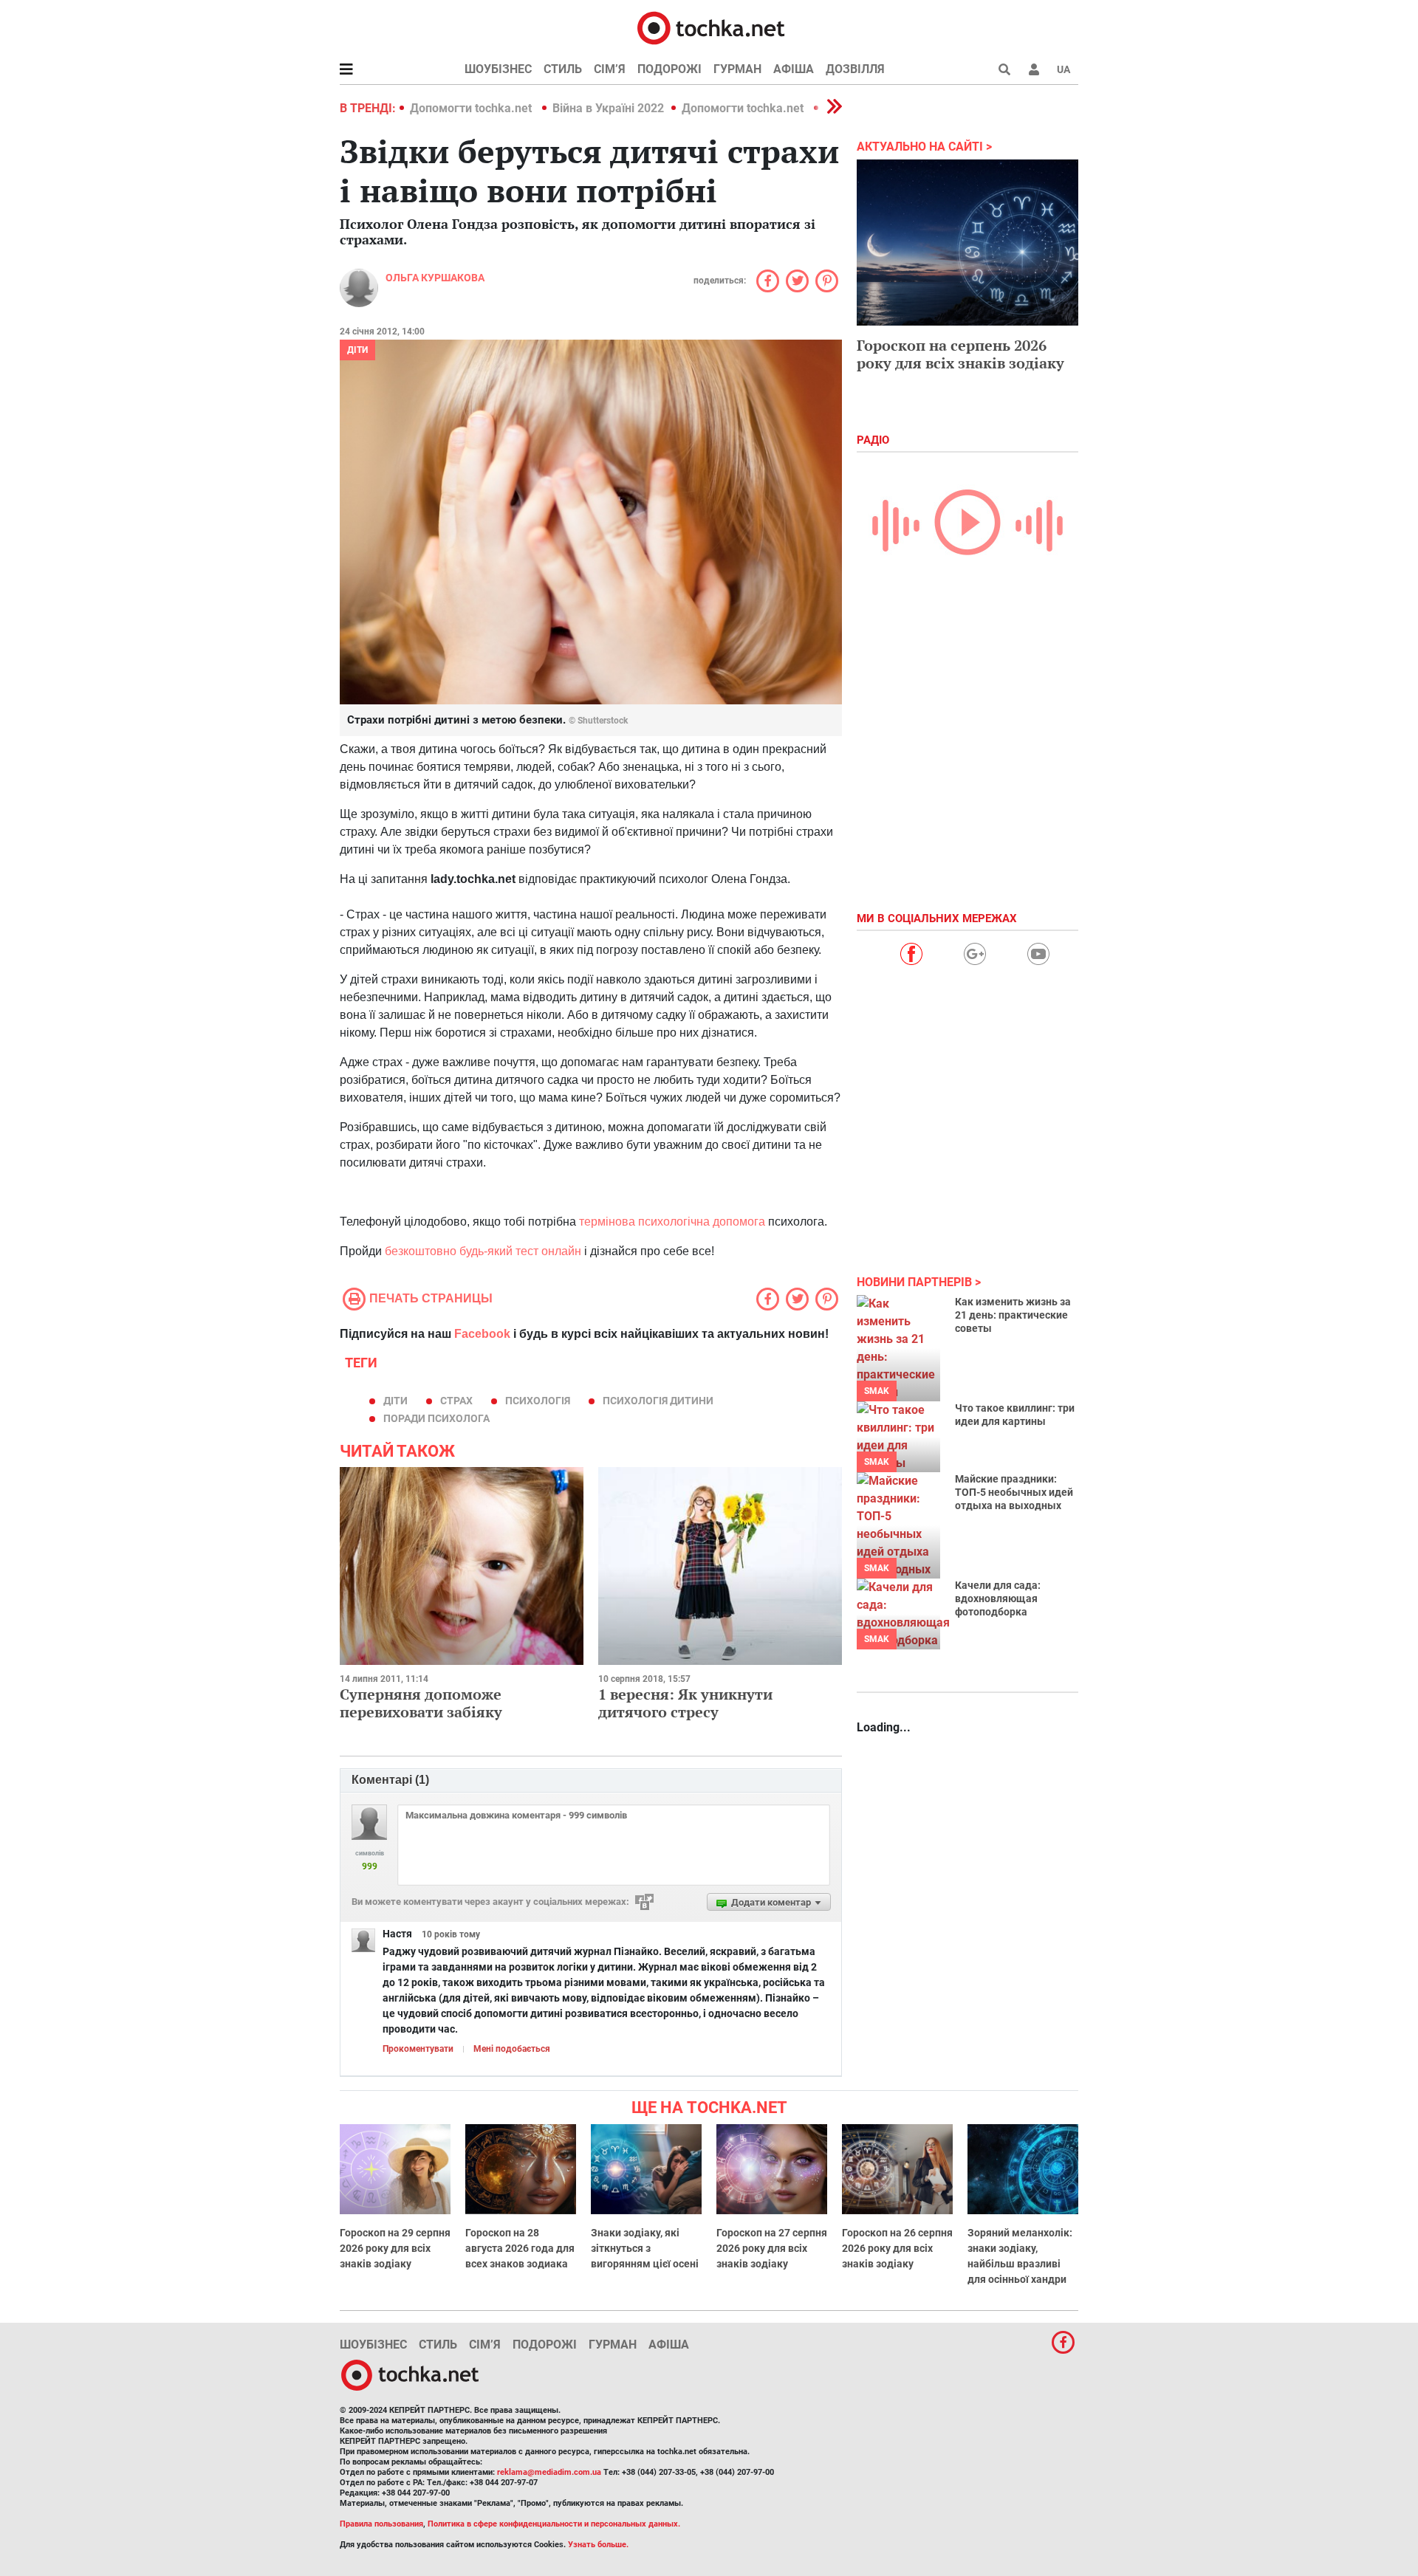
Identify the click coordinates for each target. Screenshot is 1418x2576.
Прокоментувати (418, 2049)
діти (395, 1401)
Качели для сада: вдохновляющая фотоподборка (998, 1598)
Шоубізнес (498, 69)
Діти (357, 350)
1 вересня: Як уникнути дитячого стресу (685, 1703)
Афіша (794, 69)
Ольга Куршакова (435, 278)
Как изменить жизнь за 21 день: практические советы (1013, 1315)
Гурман (737, 69)
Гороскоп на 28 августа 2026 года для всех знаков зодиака (520, 2248)
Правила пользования (381, 2524)
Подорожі (669, 69)
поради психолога (436, 1418)
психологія (538, 1401)
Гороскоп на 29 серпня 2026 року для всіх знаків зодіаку (395, 2248)
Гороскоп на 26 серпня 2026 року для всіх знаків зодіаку (897, 2248)
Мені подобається (512, 2049)
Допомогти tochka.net (472, 108)
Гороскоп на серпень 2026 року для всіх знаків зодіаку (960, 354)
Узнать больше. (598, 2545)
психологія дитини (658, 1401)
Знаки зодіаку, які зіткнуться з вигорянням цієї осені (645, 2248)
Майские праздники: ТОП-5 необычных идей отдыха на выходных (1014, 1492)
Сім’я (610, 69)
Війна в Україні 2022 (608, 108)
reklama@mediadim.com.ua (549, 2472)
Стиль (563, 69)
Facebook (482, 1334)
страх (456, 1401)
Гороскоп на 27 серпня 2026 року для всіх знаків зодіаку (772, 2248)
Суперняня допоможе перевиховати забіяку (421, 1703)
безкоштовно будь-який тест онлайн (482, 1251)
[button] (1034, 69)
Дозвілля (855, 69)
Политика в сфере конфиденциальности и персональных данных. (554, 2524)
